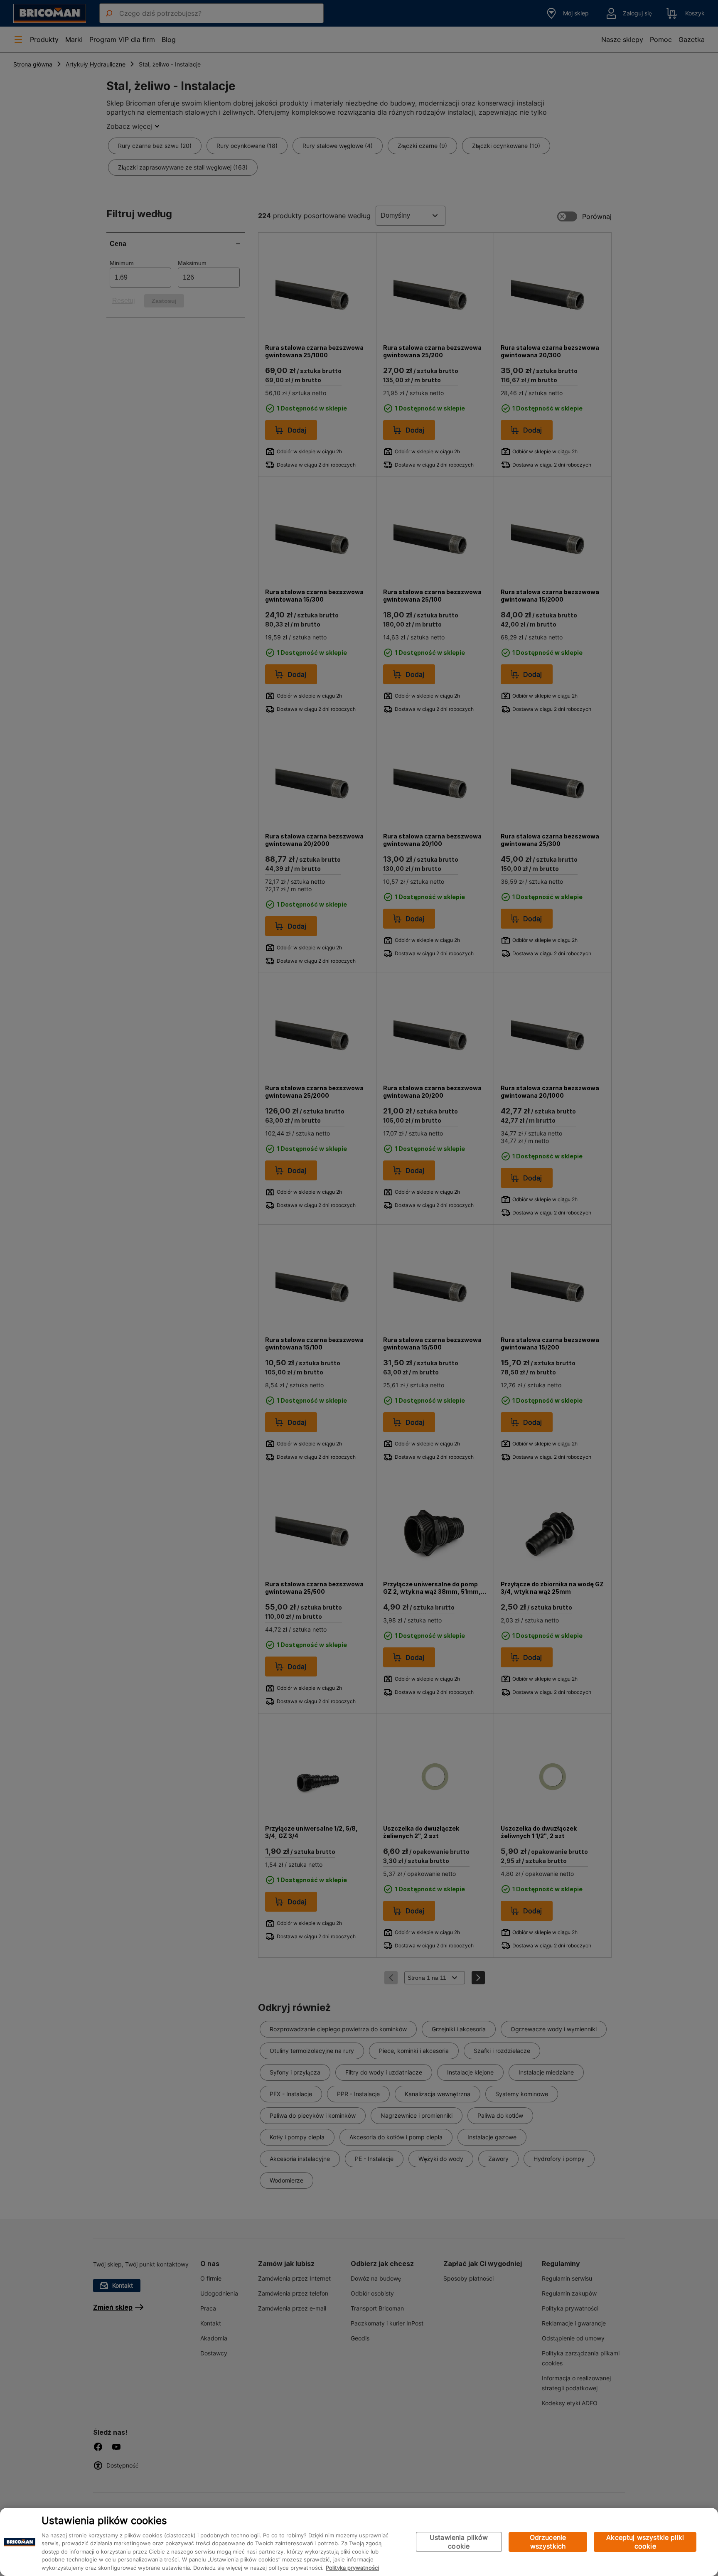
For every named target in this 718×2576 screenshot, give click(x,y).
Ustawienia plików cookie (459, 2542)
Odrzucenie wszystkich (548, 2542)
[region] (359, 2542)
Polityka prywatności (352, 2568)
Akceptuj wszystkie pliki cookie (645, 2542)
